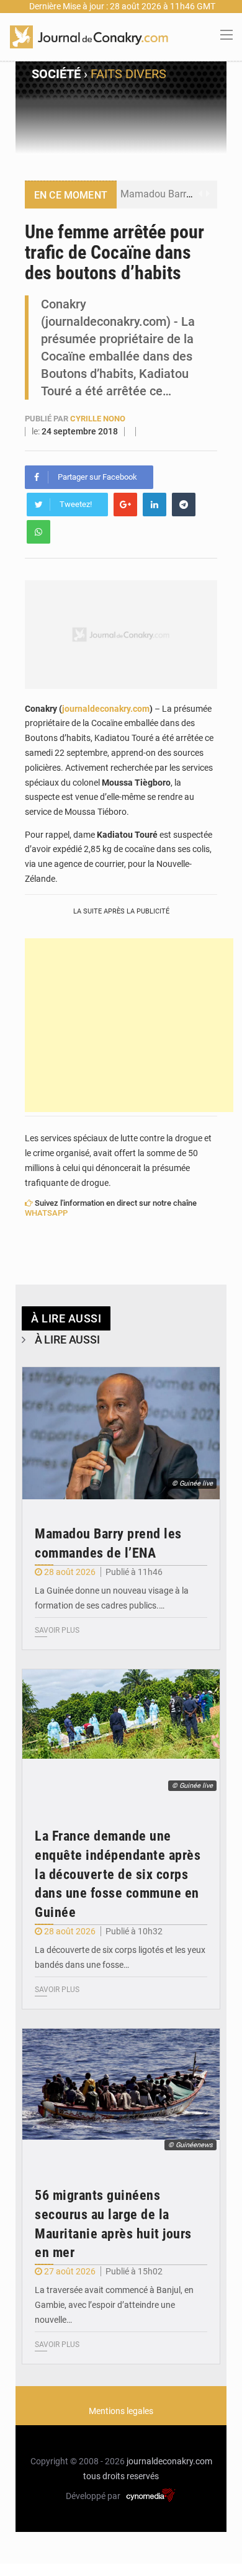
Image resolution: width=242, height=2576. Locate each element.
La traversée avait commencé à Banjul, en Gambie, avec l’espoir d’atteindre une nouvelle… (114, 2305)
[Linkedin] (155, 505)
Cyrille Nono (98, 419)
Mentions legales (121, 2411)
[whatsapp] (38, 532)
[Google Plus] (125, 505)
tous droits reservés (121, 2476)
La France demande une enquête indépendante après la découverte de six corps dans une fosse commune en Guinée (118, 1874)
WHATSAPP (46, 1213)
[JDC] (89, 36)
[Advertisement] (129, 1025)
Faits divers (128, 74)
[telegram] (184, 505)
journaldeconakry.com (106, 709)
